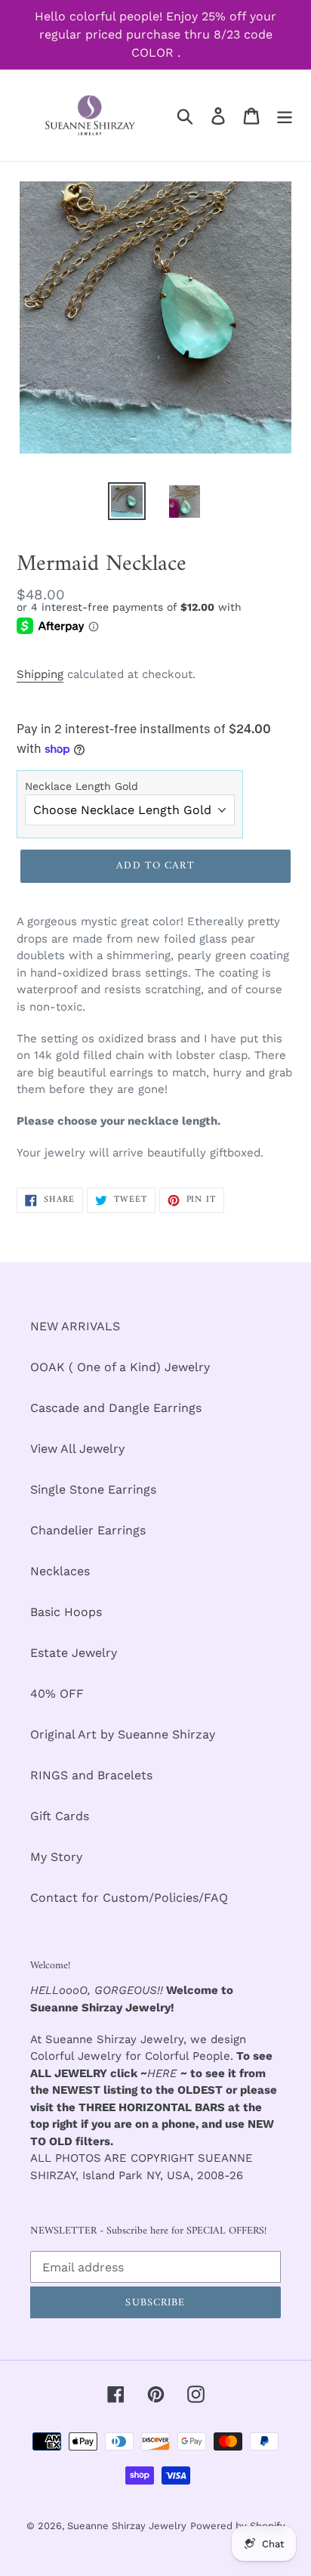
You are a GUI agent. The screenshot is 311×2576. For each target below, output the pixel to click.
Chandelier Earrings (88, 1530)
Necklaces (60, 1571)
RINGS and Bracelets (91, 1775)
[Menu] (285, 115)
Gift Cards (60, 1816)
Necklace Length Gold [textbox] (82, 786)
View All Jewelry (77, 1449)
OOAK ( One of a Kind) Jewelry (120, 1367)
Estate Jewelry (74, 1653)
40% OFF (57, 1694)
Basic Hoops (66, 1612)
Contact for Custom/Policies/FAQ (129, 1898)
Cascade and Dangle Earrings (116, 1408)
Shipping (40, 674)
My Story (56, 1857)
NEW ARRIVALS (75, 1326)
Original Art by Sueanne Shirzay (123, 1734)
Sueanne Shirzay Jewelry (127, 2526)
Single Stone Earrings (93, 1489)
